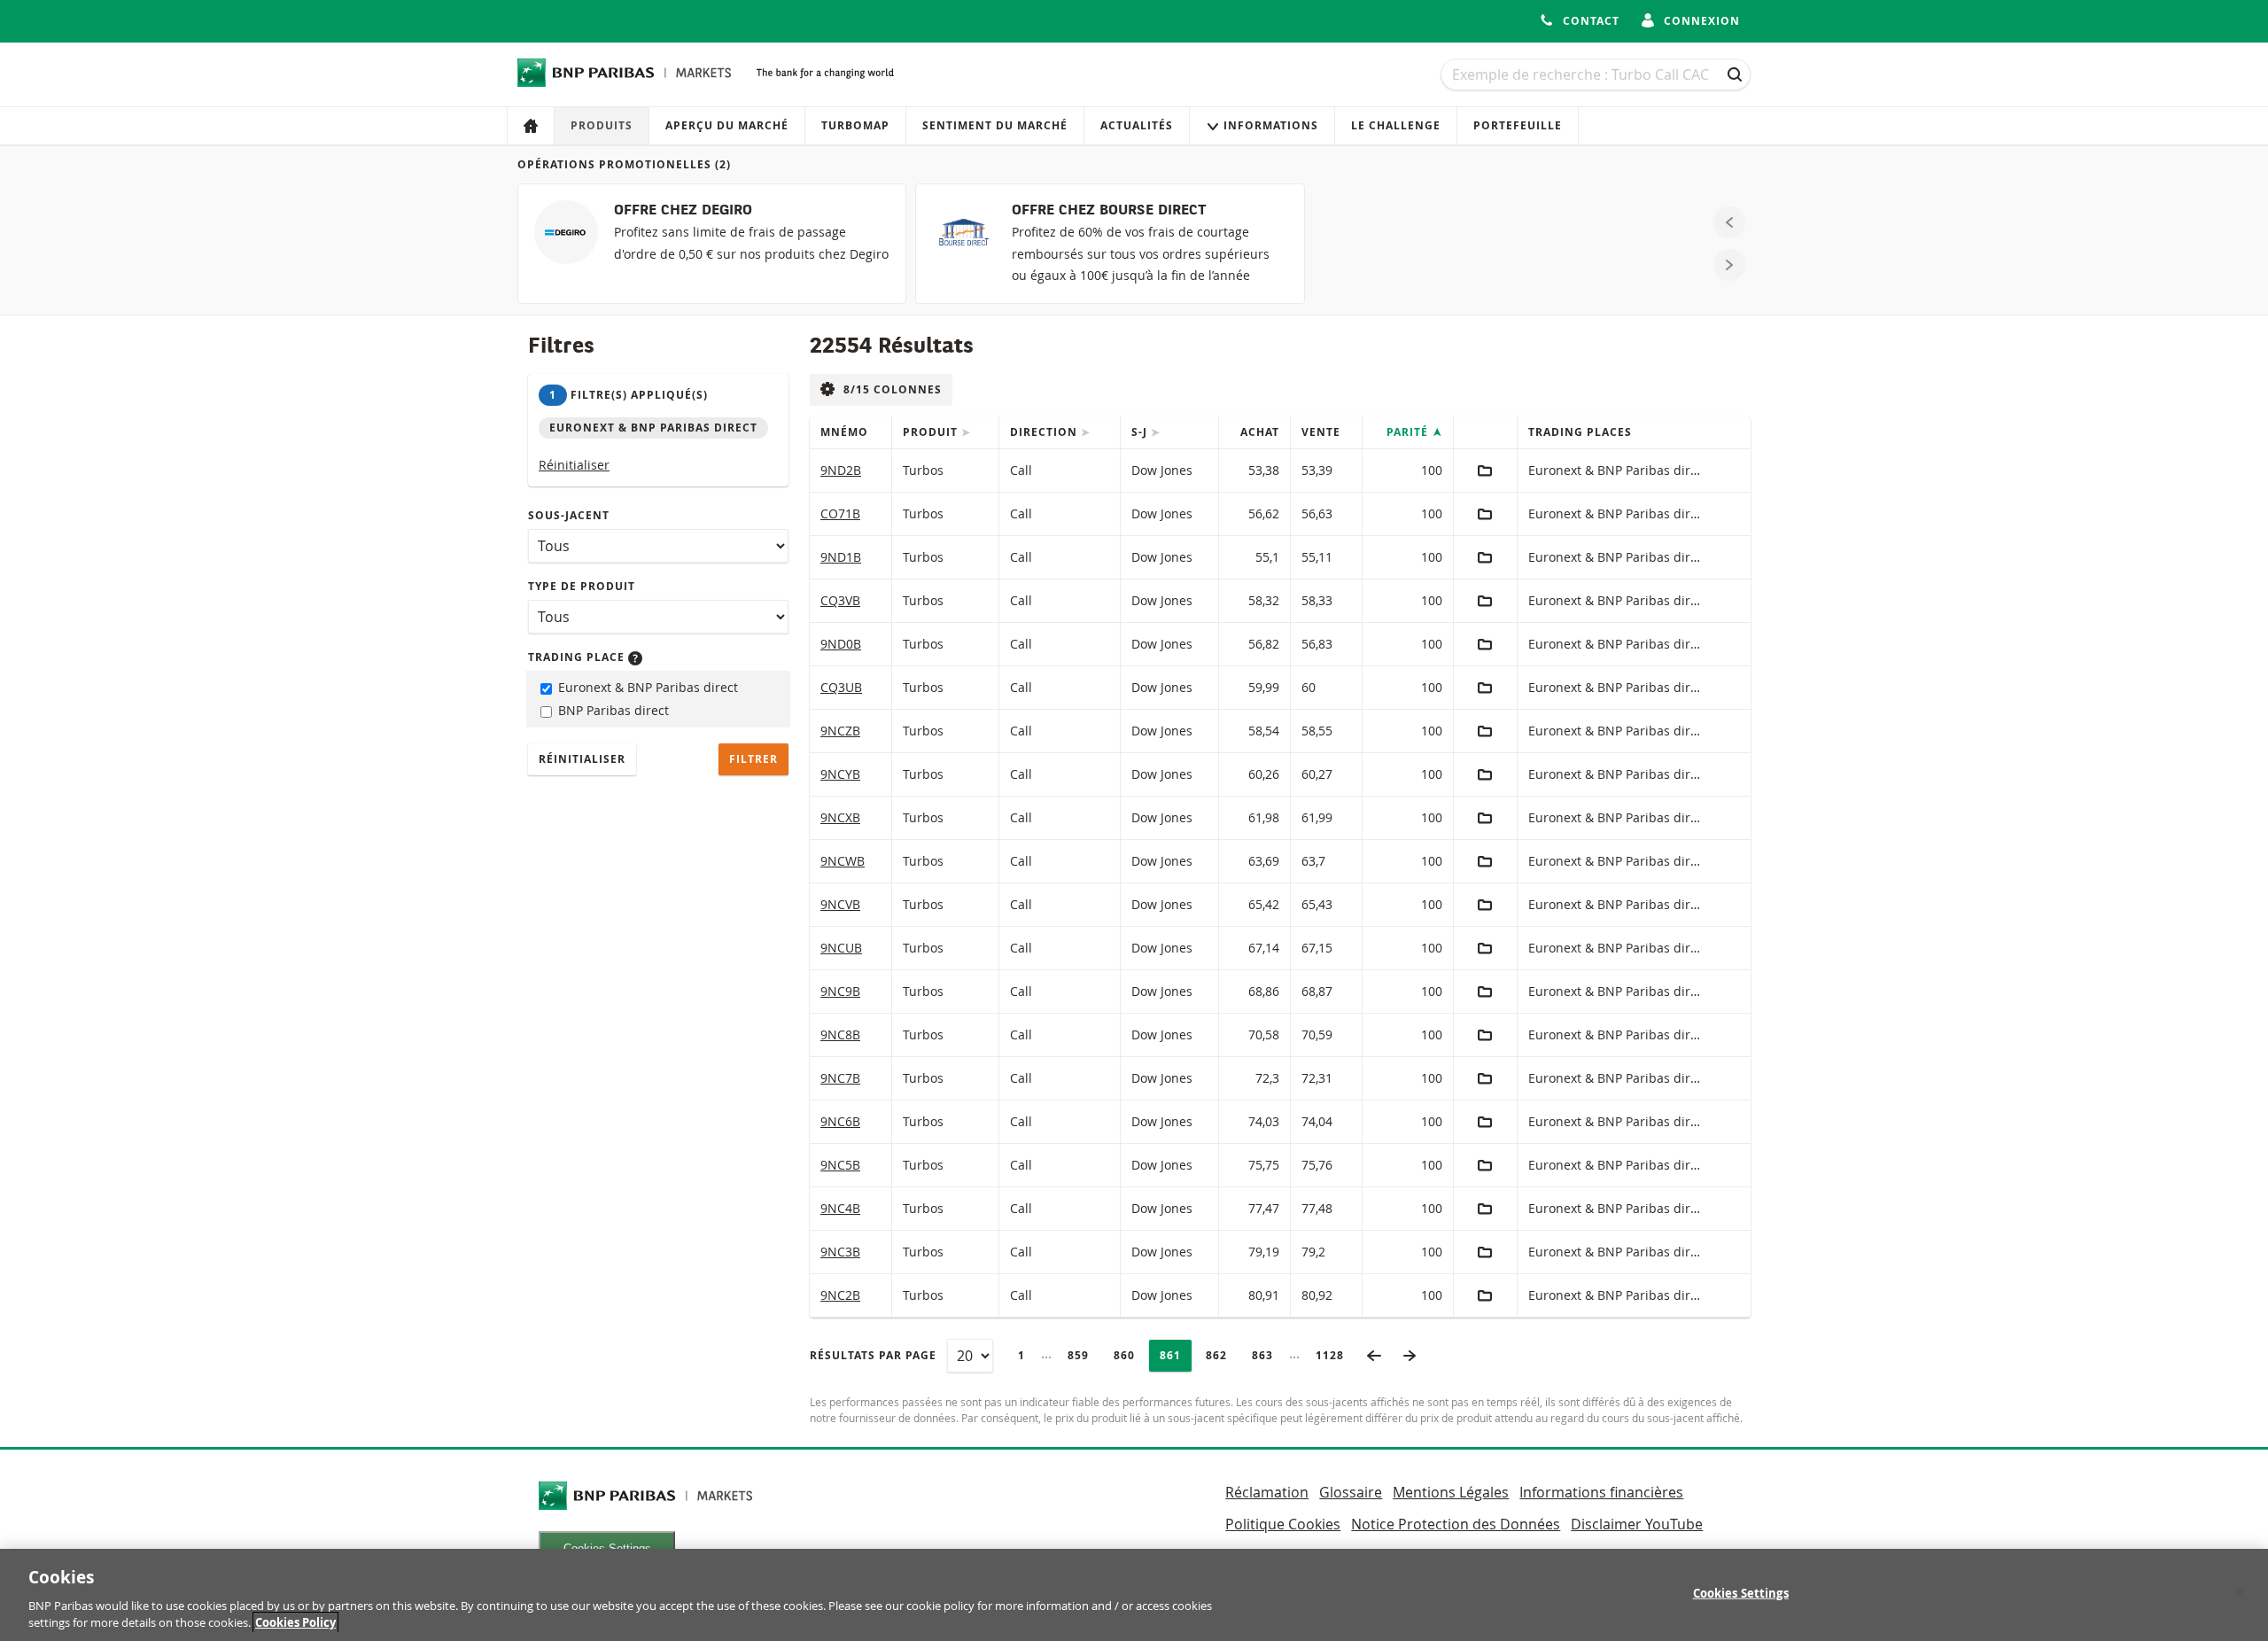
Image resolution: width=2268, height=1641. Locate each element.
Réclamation (1267, 1492)
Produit (932, 432)
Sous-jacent (569, 515)
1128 (1335, 1355)
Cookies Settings (1741, 1593)
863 (1267, 1355)
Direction (1045, 432)
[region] (1134, 1595)
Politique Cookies (1283, 1524)
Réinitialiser (574, 465)
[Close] (2240, 1593)
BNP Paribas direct (612, 710)
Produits (602, 125)
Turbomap (855, 125)
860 (1129, 1355)
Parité (1409, 432)
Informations (1271, 125)
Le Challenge (1396, 125)
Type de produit (582, 586)
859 (1083, 1355)
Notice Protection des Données (1456, 1524)
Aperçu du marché (727, 125)
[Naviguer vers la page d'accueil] (625, 73)
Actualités (1137, 125)
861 (1175, 1355)
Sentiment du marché (995, 125)
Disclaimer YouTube (1637, 1524)
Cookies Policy (295, 1622)
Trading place (578, 657)
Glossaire (1351, 1492)
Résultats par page (873, 1355)
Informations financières (1601, 1492)
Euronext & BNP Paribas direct (646, 687)
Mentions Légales (1451, 1492)
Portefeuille (1518, 125)
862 (1221, 1355)
